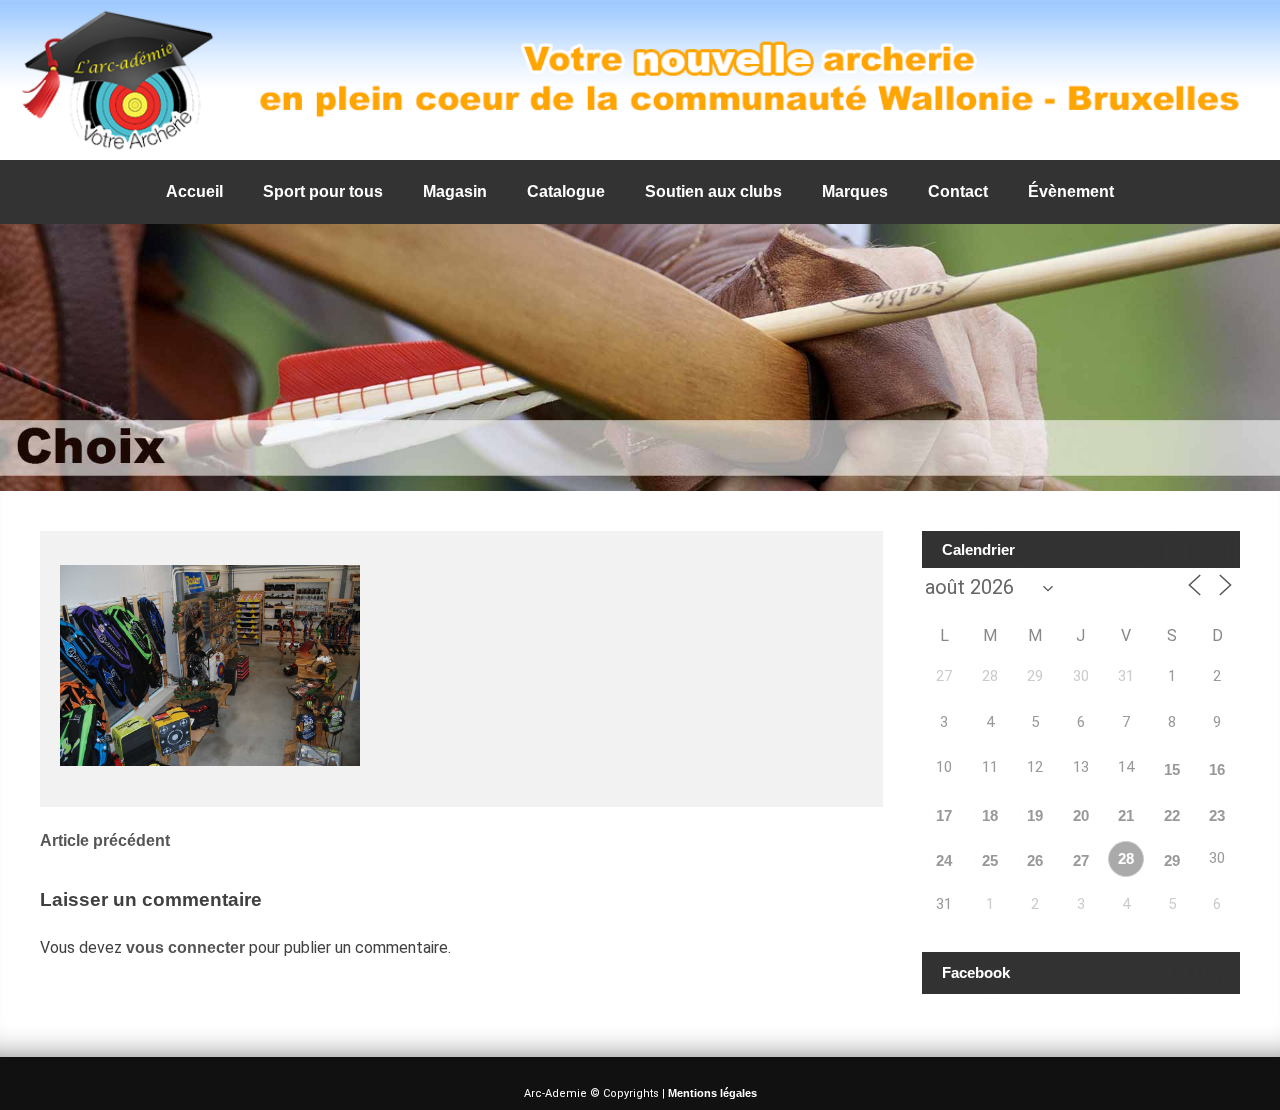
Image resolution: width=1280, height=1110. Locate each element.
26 (1035, 860)
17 (944, 815)
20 (1081, 815)
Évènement (1071, 191)
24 (944, 860)
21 (1126, 815)
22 (1172, 815)
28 (1126, 858)
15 (1172, 769)
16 (1217, 769)
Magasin (455, 191)
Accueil (194, 191)
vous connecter (185, 947)
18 (990, 815)
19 (1035, 815)
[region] (640, 80)
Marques (855, 191)
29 (1172, 860)
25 (990, 860)
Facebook (976, 972)
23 (1217, 815)
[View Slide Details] (640, 80)
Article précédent (105, 840)
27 (1081, 860)
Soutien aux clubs (713, 191)
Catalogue (566, 191)
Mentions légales (712, 1093)
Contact (958, 191)
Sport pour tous (323, 191)
